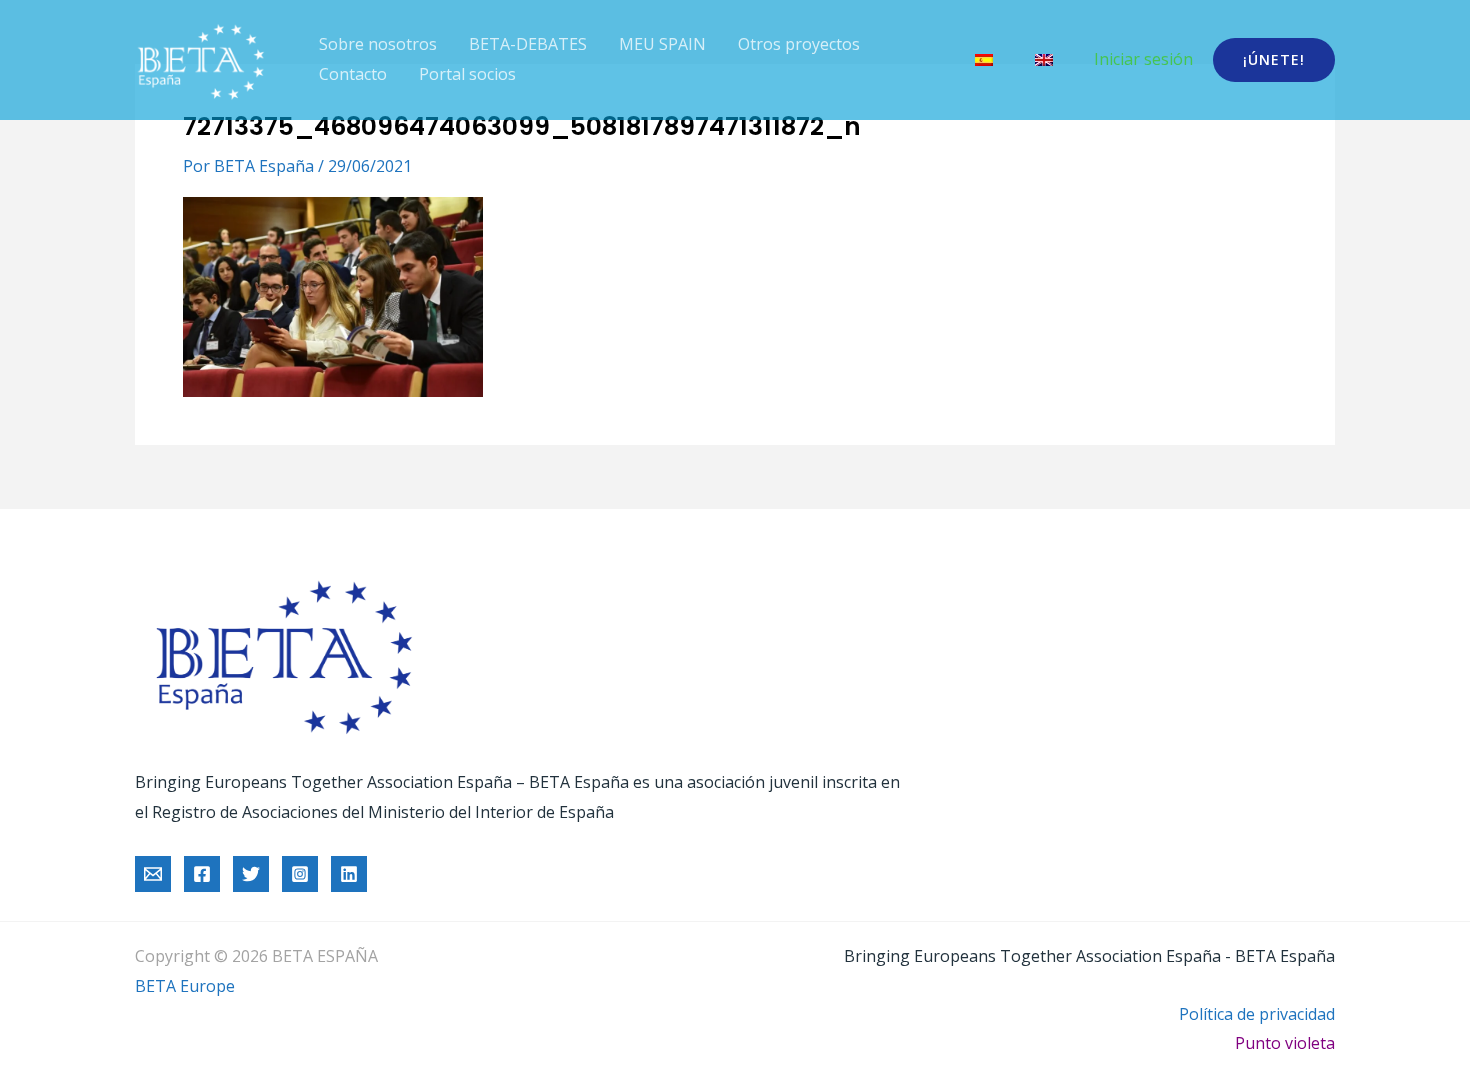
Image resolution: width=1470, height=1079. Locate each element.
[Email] (153, 874)
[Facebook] (202, 874)
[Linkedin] (349, 874)
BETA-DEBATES (528, 44)
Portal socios (467, 74)
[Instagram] (300, 874)
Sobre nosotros (378, 44)
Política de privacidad (1257, 1014)
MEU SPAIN (662, 44)
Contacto (353, 74)
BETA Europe (185, 986)
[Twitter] (251, 874)
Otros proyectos (799, 44)
